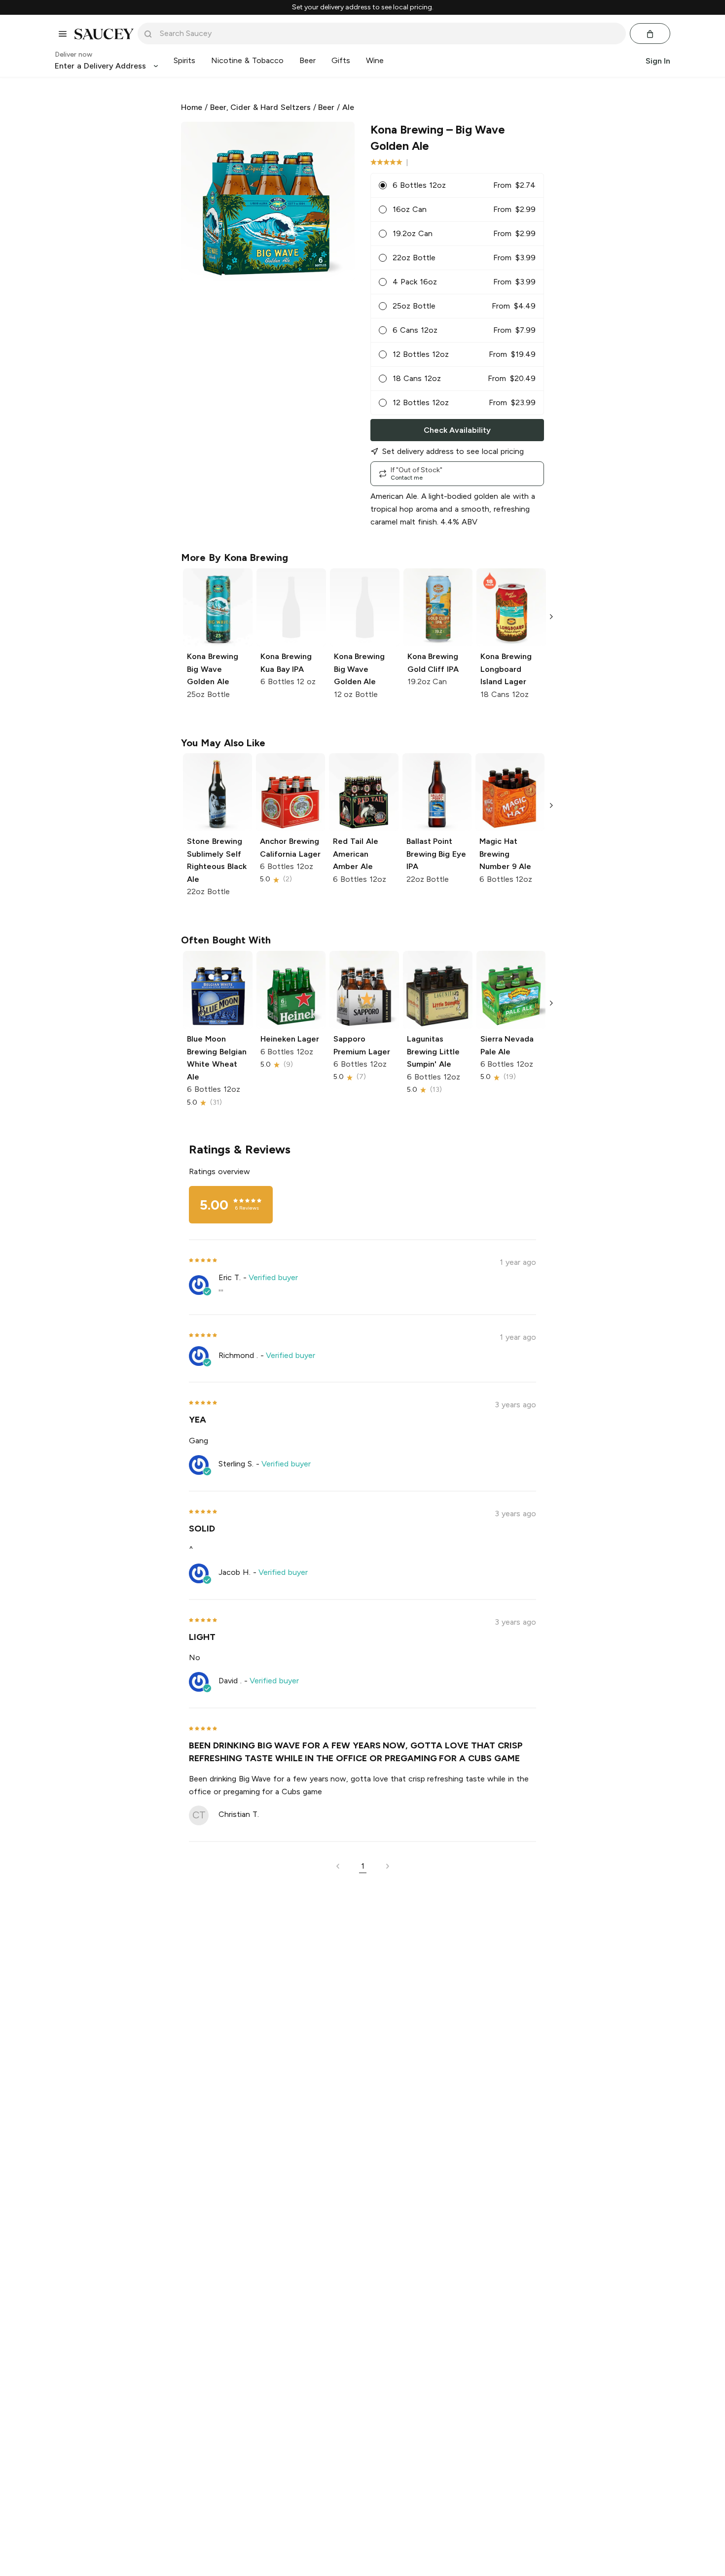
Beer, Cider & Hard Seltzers (260, 107)
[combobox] (389, 34)
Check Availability (457, 430)
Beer (326, 107)
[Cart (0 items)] (650, 34)
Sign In (658, 61)
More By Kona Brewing (235, 557)
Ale (348, 107)
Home (192, 107)
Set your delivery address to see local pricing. (363, 7)
